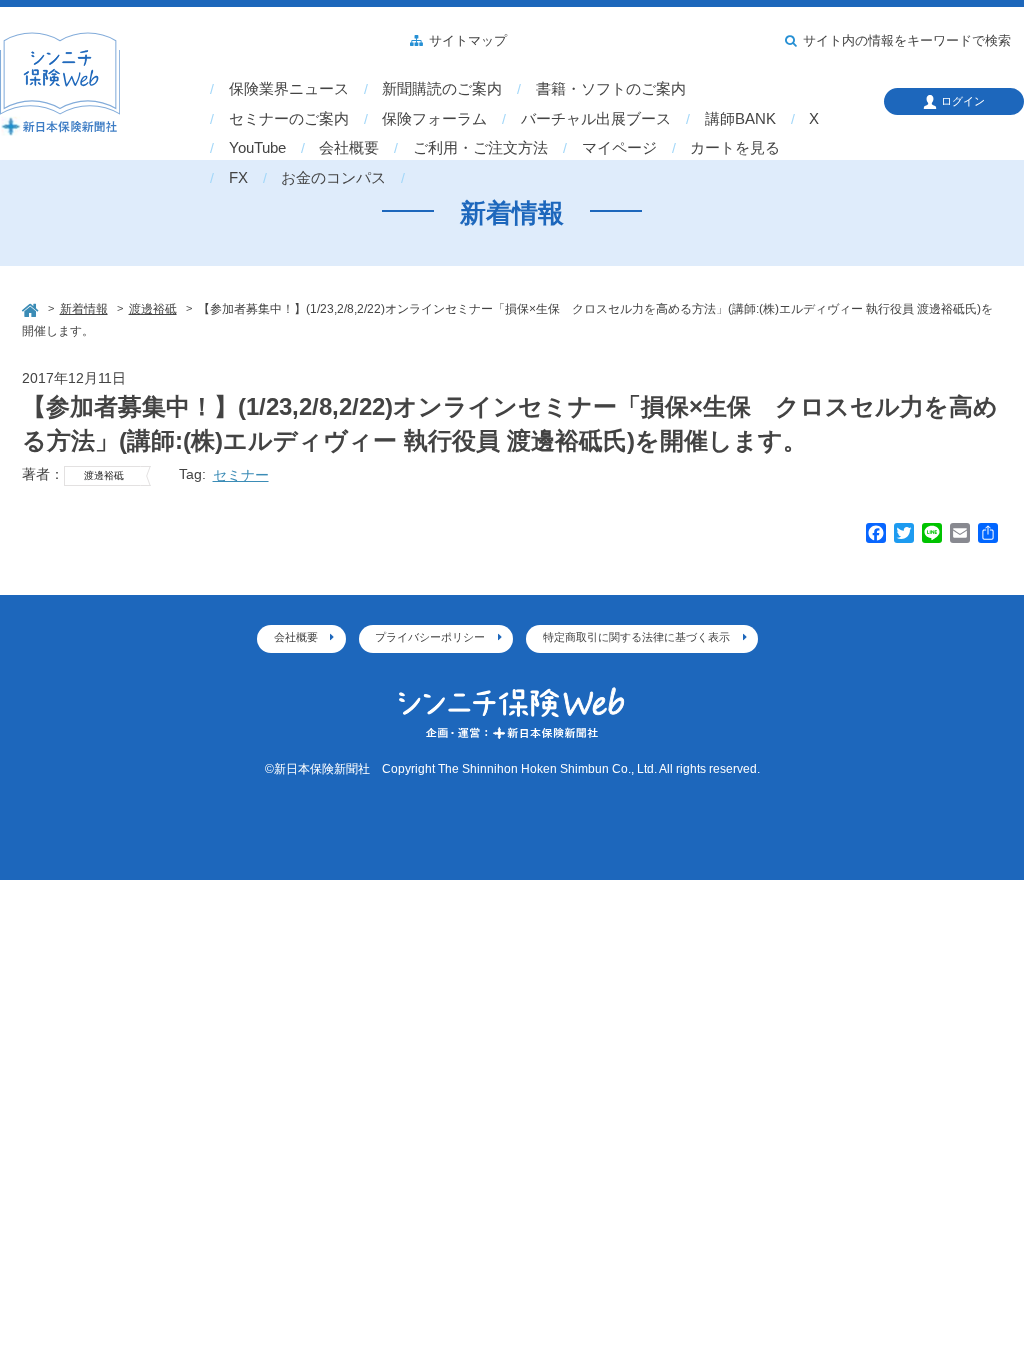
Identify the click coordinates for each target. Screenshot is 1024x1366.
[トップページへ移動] (32, 307)
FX (238, 178)
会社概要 (349, 148)
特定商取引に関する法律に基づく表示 (636, 637)
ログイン (963, 101)
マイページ (619, 148)
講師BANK (740, 119)
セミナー (241, 475)
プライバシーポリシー (430, 637)
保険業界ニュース (289, 89)
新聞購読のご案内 (442, 89)
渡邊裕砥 (104, 475)
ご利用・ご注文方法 (480, 148)
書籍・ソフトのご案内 (611, 89)
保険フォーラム (434, 119)
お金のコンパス (333, 178)
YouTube (257, 148)
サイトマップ (468, 41)
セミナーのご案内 (289, 119)
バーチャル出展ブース (596, 119)
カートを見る (735, 148)
